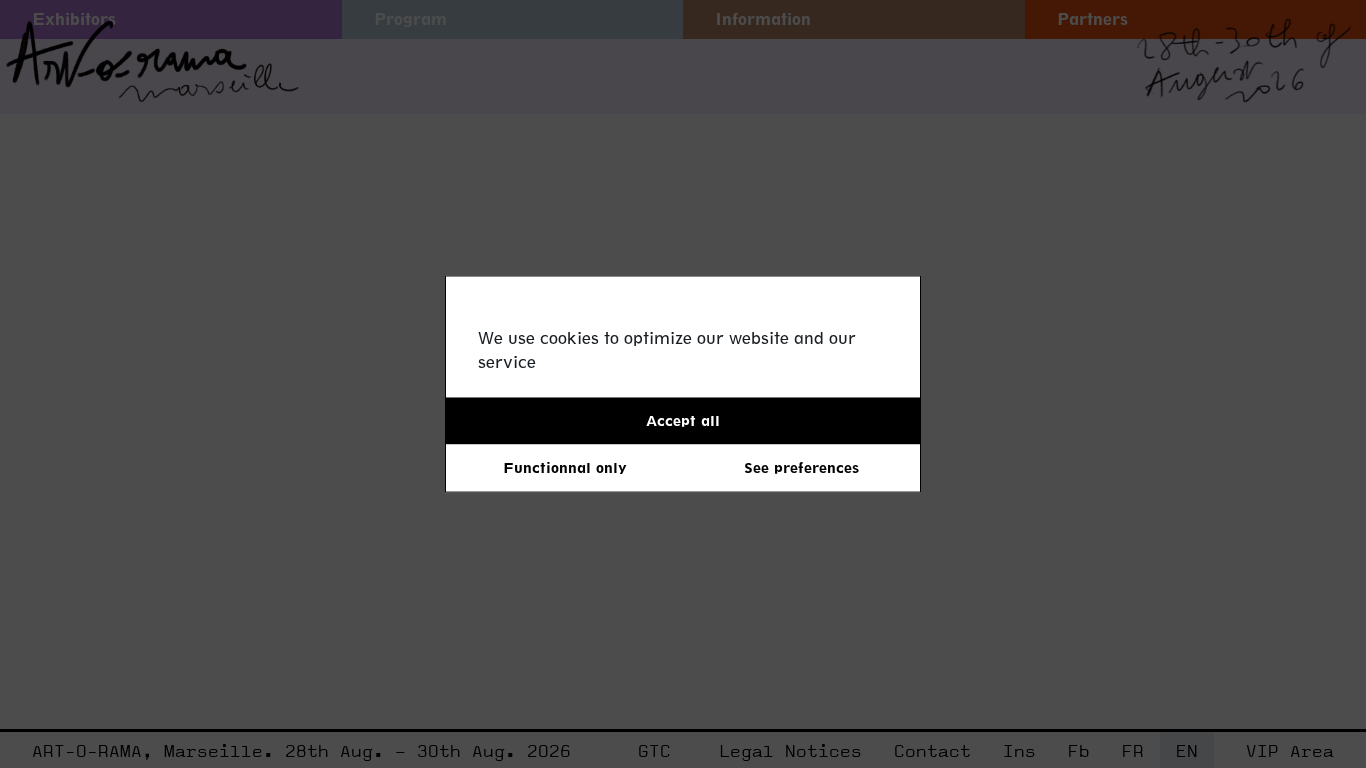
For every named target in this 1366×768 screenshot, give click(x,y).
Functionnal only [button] (565, 467)
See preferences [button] (801, 467)
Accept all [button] (683, 420)
